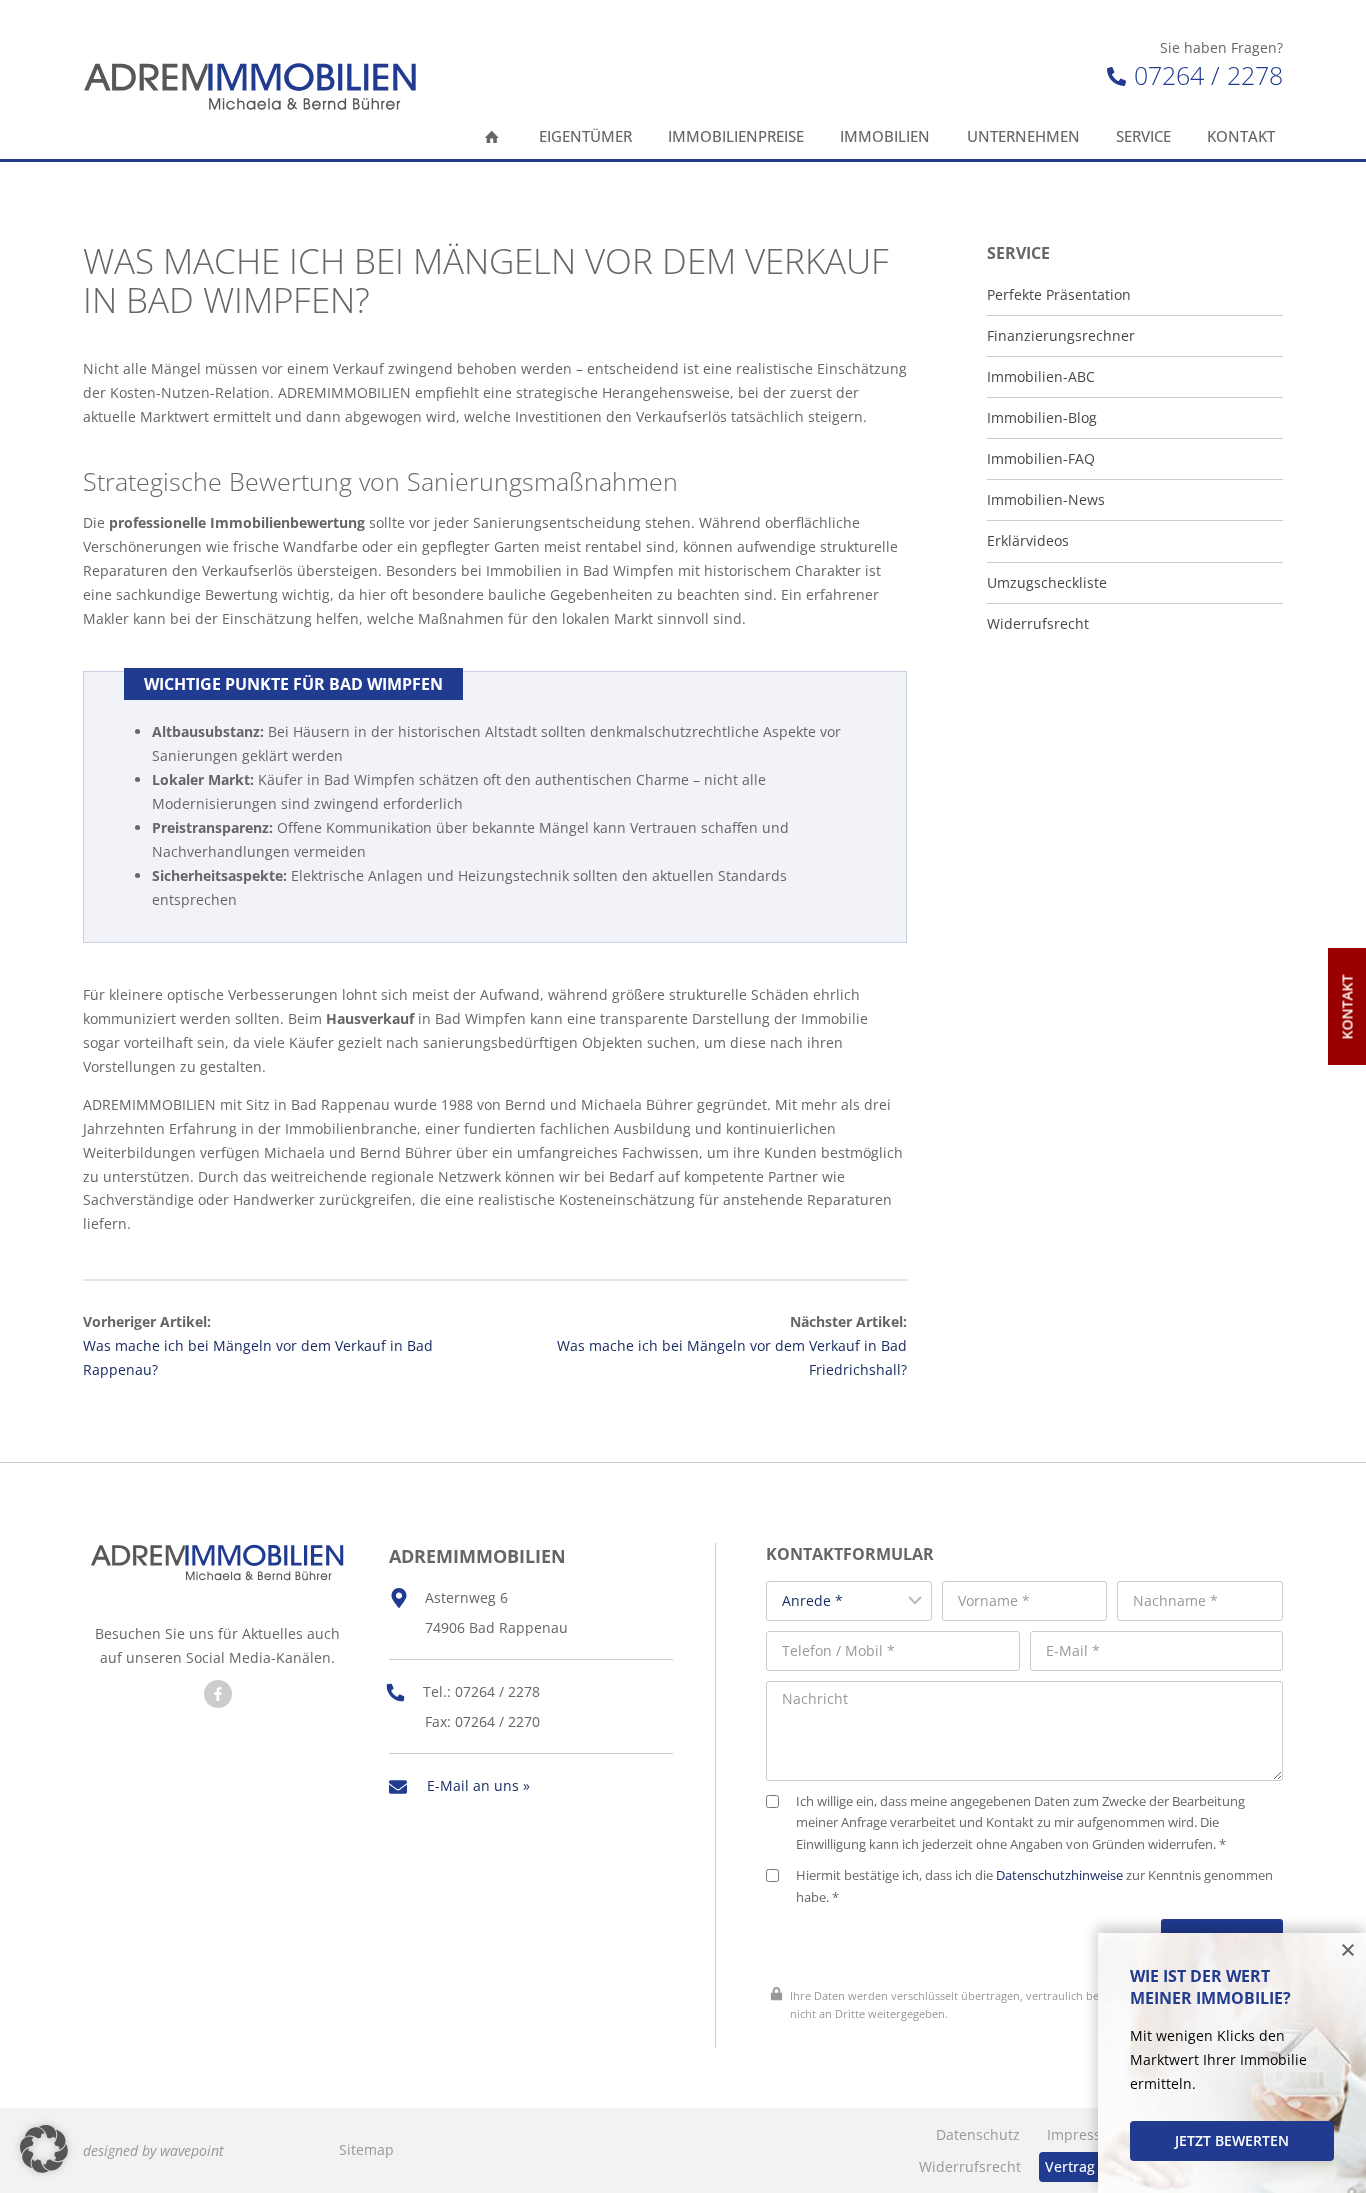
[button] (44, 2149)
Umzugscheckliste (1047, 583)
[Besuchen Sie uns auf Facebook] (218, 1694)
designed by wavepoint (153, 2150)
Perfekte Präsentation (1059, 295)
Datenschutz (978, 2134)
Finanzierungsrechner (1061, 336)
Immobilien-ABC (1041, 377)
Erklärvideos (1028, 541)
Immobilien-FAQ (1041, 459)
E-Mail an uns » (478, 1785)
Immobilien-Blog (1042, 418)
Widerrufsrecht (1038, 624)
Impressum (1085, 2134)
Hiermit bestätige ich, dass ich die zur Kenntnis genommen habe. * (1034, 1886)
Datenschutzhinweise (1059, 1875)
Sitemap (366, 2149)
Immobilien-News (1046, 500)
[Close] (1348, 1951)
